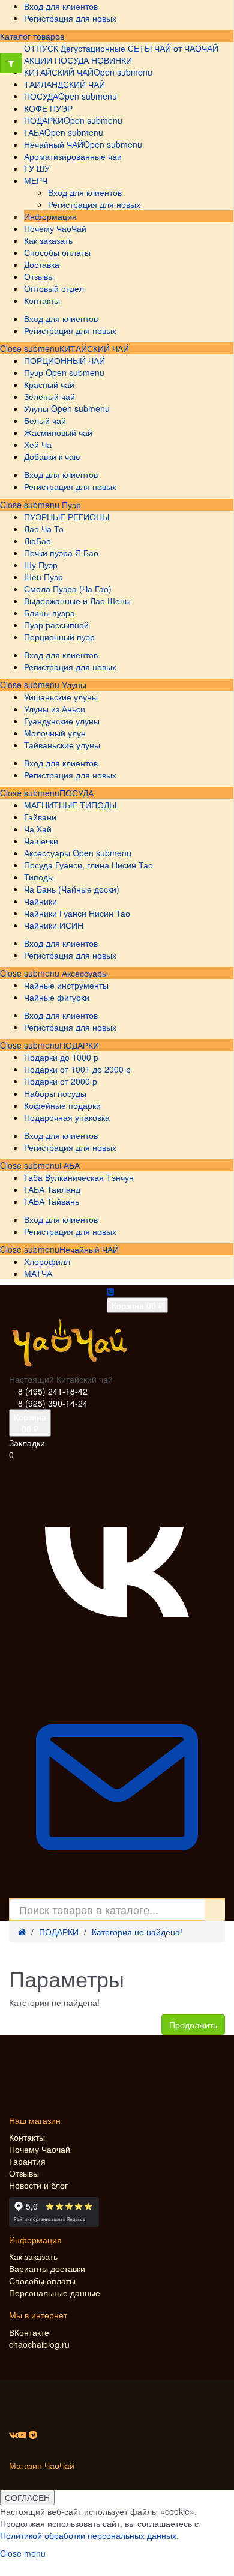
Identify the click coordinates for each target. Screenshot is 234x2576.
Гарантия (27, 2161)
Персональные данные (55, 2293)
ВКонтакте (29, 2332)
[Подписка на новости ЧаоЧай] (117, 1892)
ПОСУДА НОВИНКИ (93, 60)
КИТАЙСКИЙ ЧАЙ (94, 348)
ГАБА (70, 1165)
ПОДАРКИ (79, 1045)
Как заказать (33, 2256)
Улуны (73, 685)
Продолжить (193, 2025)
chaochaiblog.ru (39, 2344)
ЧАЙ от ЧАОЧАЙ (186, 48)
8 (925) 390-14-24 (53, 1403)
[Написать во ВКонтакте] (117, 1673)
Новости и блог (38, 2185)
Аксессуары (84, 973)
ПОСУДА (76, 793)
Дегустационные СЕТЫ (106, 48)
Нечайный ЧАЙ (89, 1249)
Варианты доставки (47, 2268)
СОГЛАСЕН (27, 2497)
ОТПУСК (41, 48)
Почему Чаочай (40, 2149)
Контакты (27, 2137)
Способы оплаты (42, 2281)
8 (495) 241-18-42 (53, 1391)
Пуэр (70, 505)
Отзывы (24, 2173)
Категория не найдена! (137, 1932)
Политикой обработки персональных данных (88, 2535)
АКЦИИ (38, 60)
